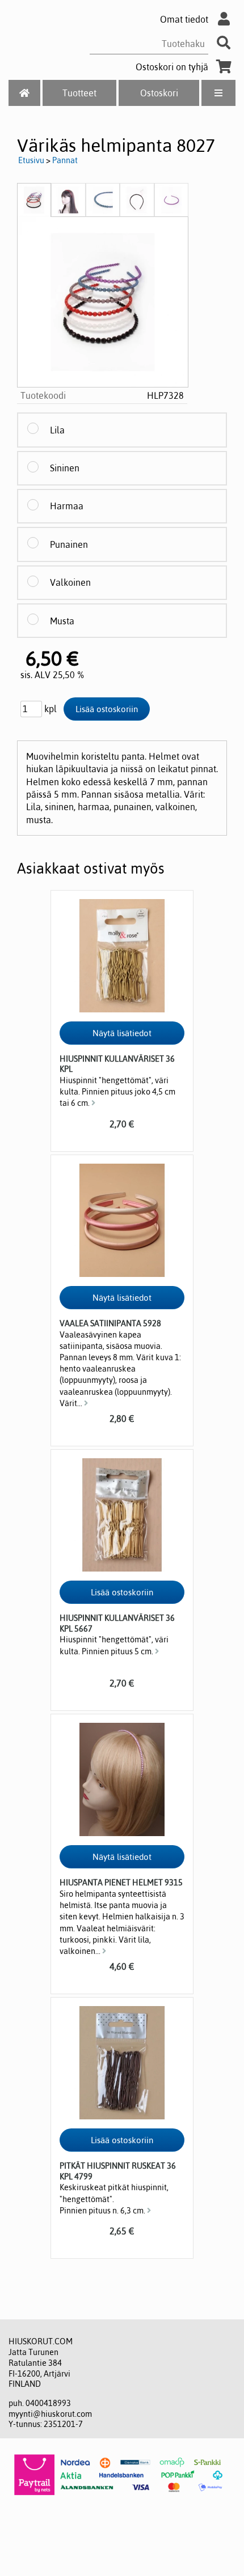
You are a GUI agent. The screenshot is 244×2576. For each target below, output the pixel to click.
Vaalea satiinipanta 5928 (110, 1323)
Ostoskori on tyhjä (172, 67)
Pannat (65, 160)
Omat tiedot (184, 19)
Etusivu (31, 160)
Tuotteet (79, 93)
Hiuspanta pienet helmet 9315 (121, 1883)
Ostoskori (159, 93)
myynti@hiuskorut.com (50, 2414)
